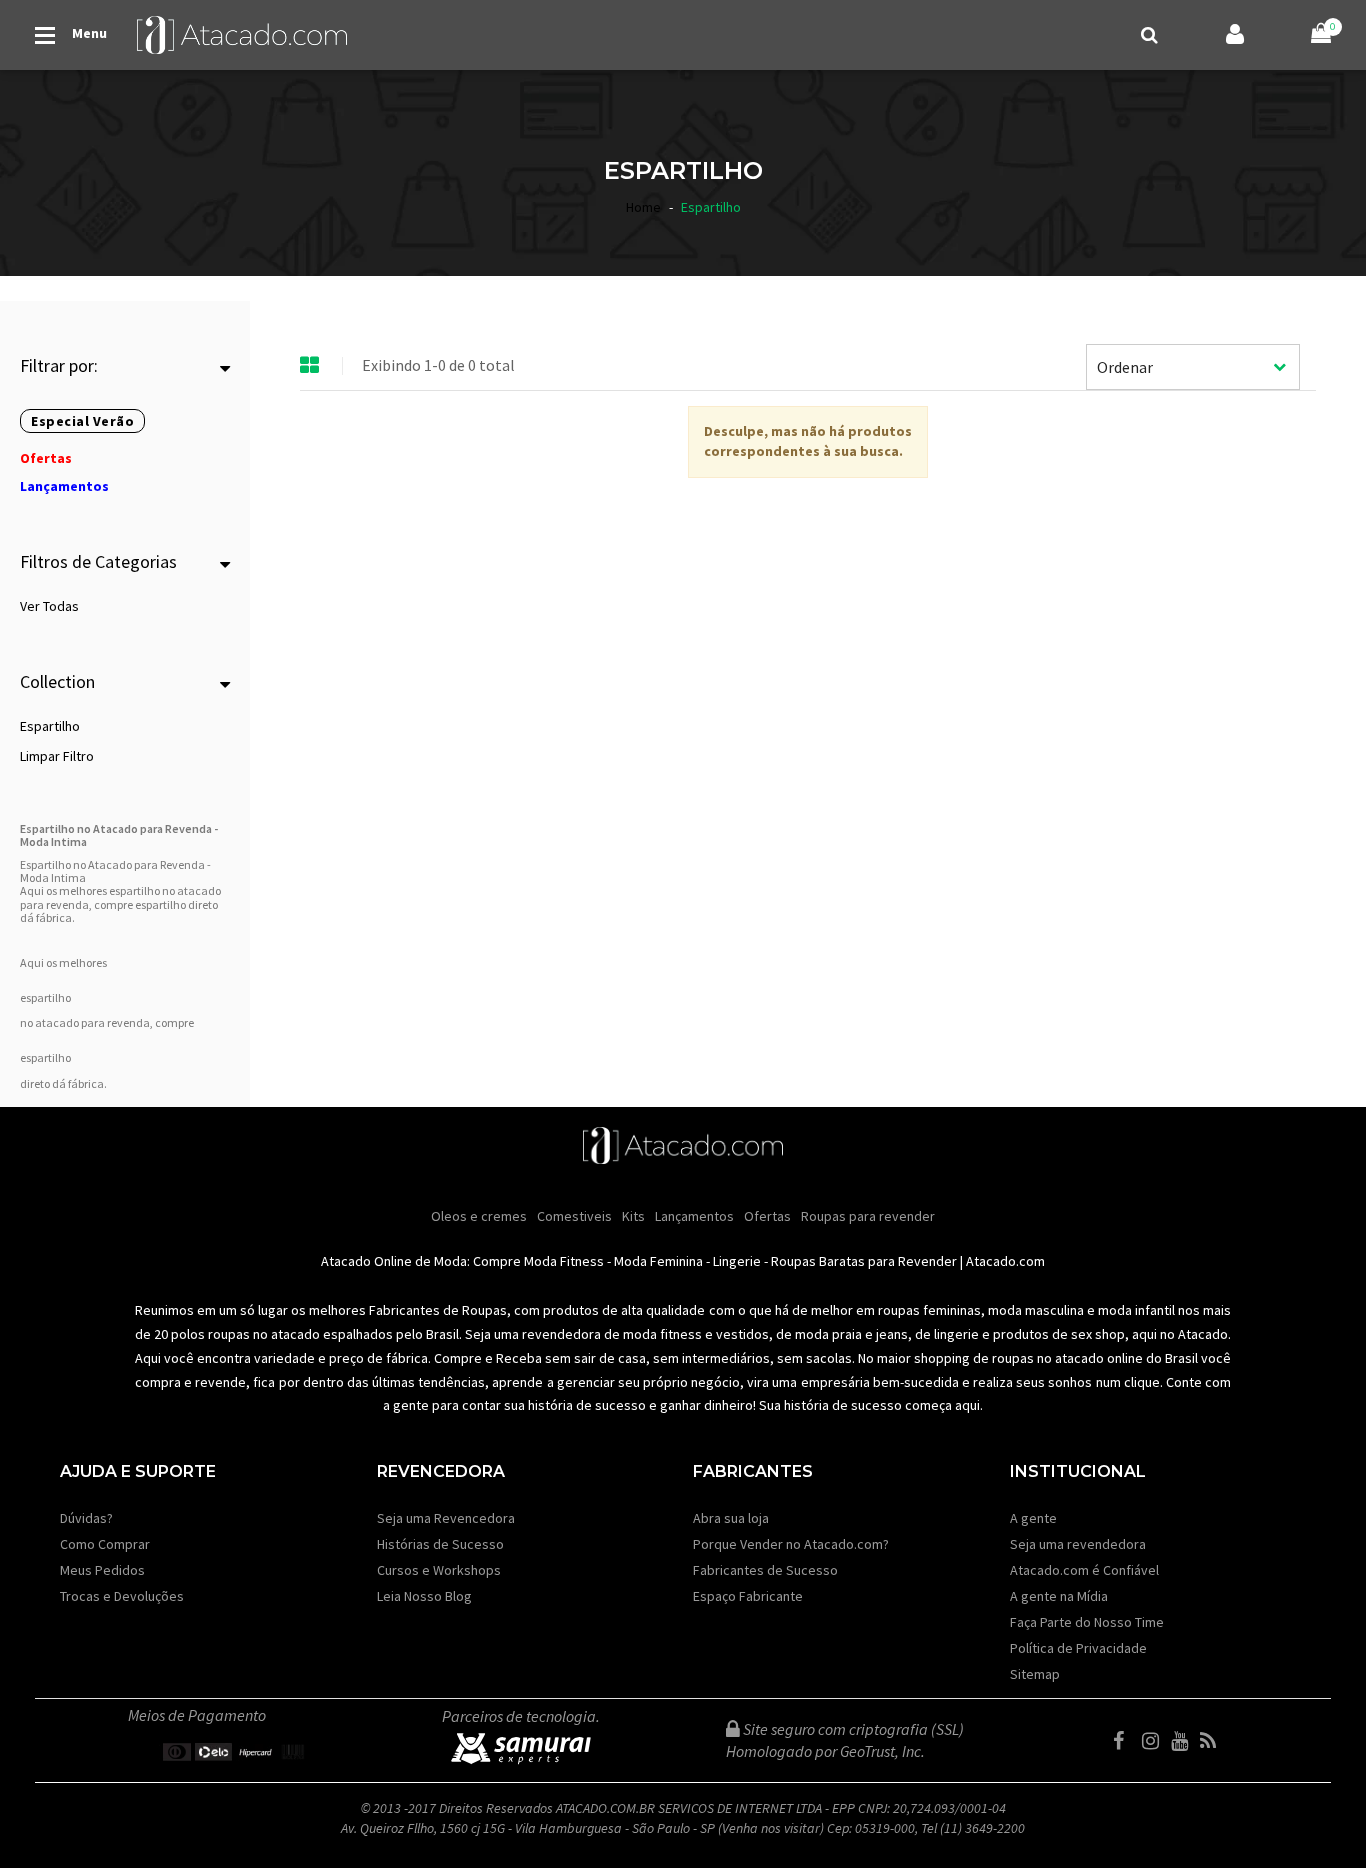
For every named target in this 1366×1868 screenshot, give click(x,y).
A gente (1033, 1518)
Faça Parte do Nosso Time (1087, 1622)
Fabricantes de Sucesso (765, 1570)
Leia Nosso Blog (424, 1596)
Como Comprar (105, 1544)
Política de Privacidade (1078, 1648)
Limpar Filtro (57, 756)
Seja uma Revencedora (446, 1518)
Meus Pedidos (102, 1570)
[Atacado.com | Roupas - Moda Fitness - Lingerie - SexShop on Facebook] (1126, 1741)
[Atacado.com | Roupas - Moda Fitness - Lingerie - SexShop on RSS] (1213, 1741)
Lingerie (737, 1261)
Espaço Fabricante (748, 1596)
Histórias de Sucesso (440, 1544)
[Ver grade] (310, 366)
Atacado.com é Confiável (1084, 1570)
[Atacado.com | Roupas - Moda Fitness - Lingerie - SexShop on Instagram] (1155, 1741)
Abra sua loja (731, 1518)
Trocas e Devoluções (122, 1596)
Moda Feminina (658, 1261)
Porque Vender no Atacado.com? (791, 1544)
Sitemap (1035, 1674)
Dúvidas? (86, 1518)
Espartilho (50, 726)
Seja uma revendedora (1078, 1544)
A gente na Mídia (1059, 1596)
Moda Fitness (564, 1261)
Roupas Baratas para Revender (864, 1261)
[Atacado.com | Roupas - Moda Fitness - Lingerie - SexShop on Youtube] (1184, 1741)
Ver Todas (49, 606)
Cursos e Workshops (439, 1570)
